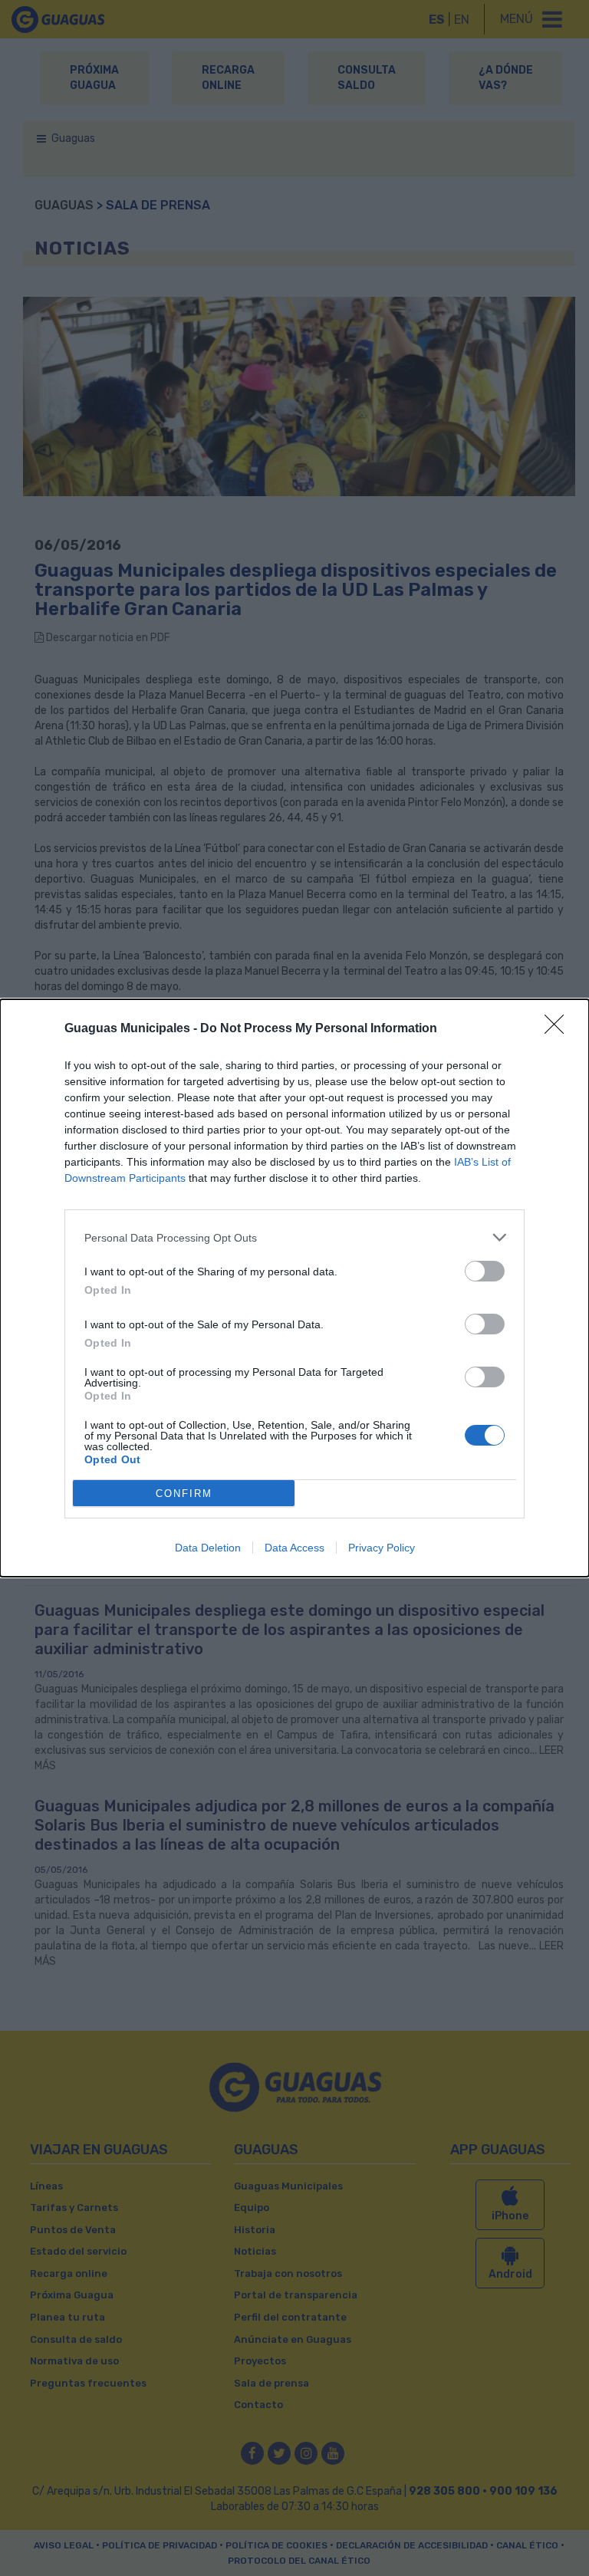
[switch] (485, 1271)
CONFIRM (184, 1494)
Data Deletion (208, 1548)
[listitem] (294, 1237)
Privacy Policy (382, 1548)
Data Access (294, 1548)
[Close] (559, 1029)
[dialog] (294, 1288)
